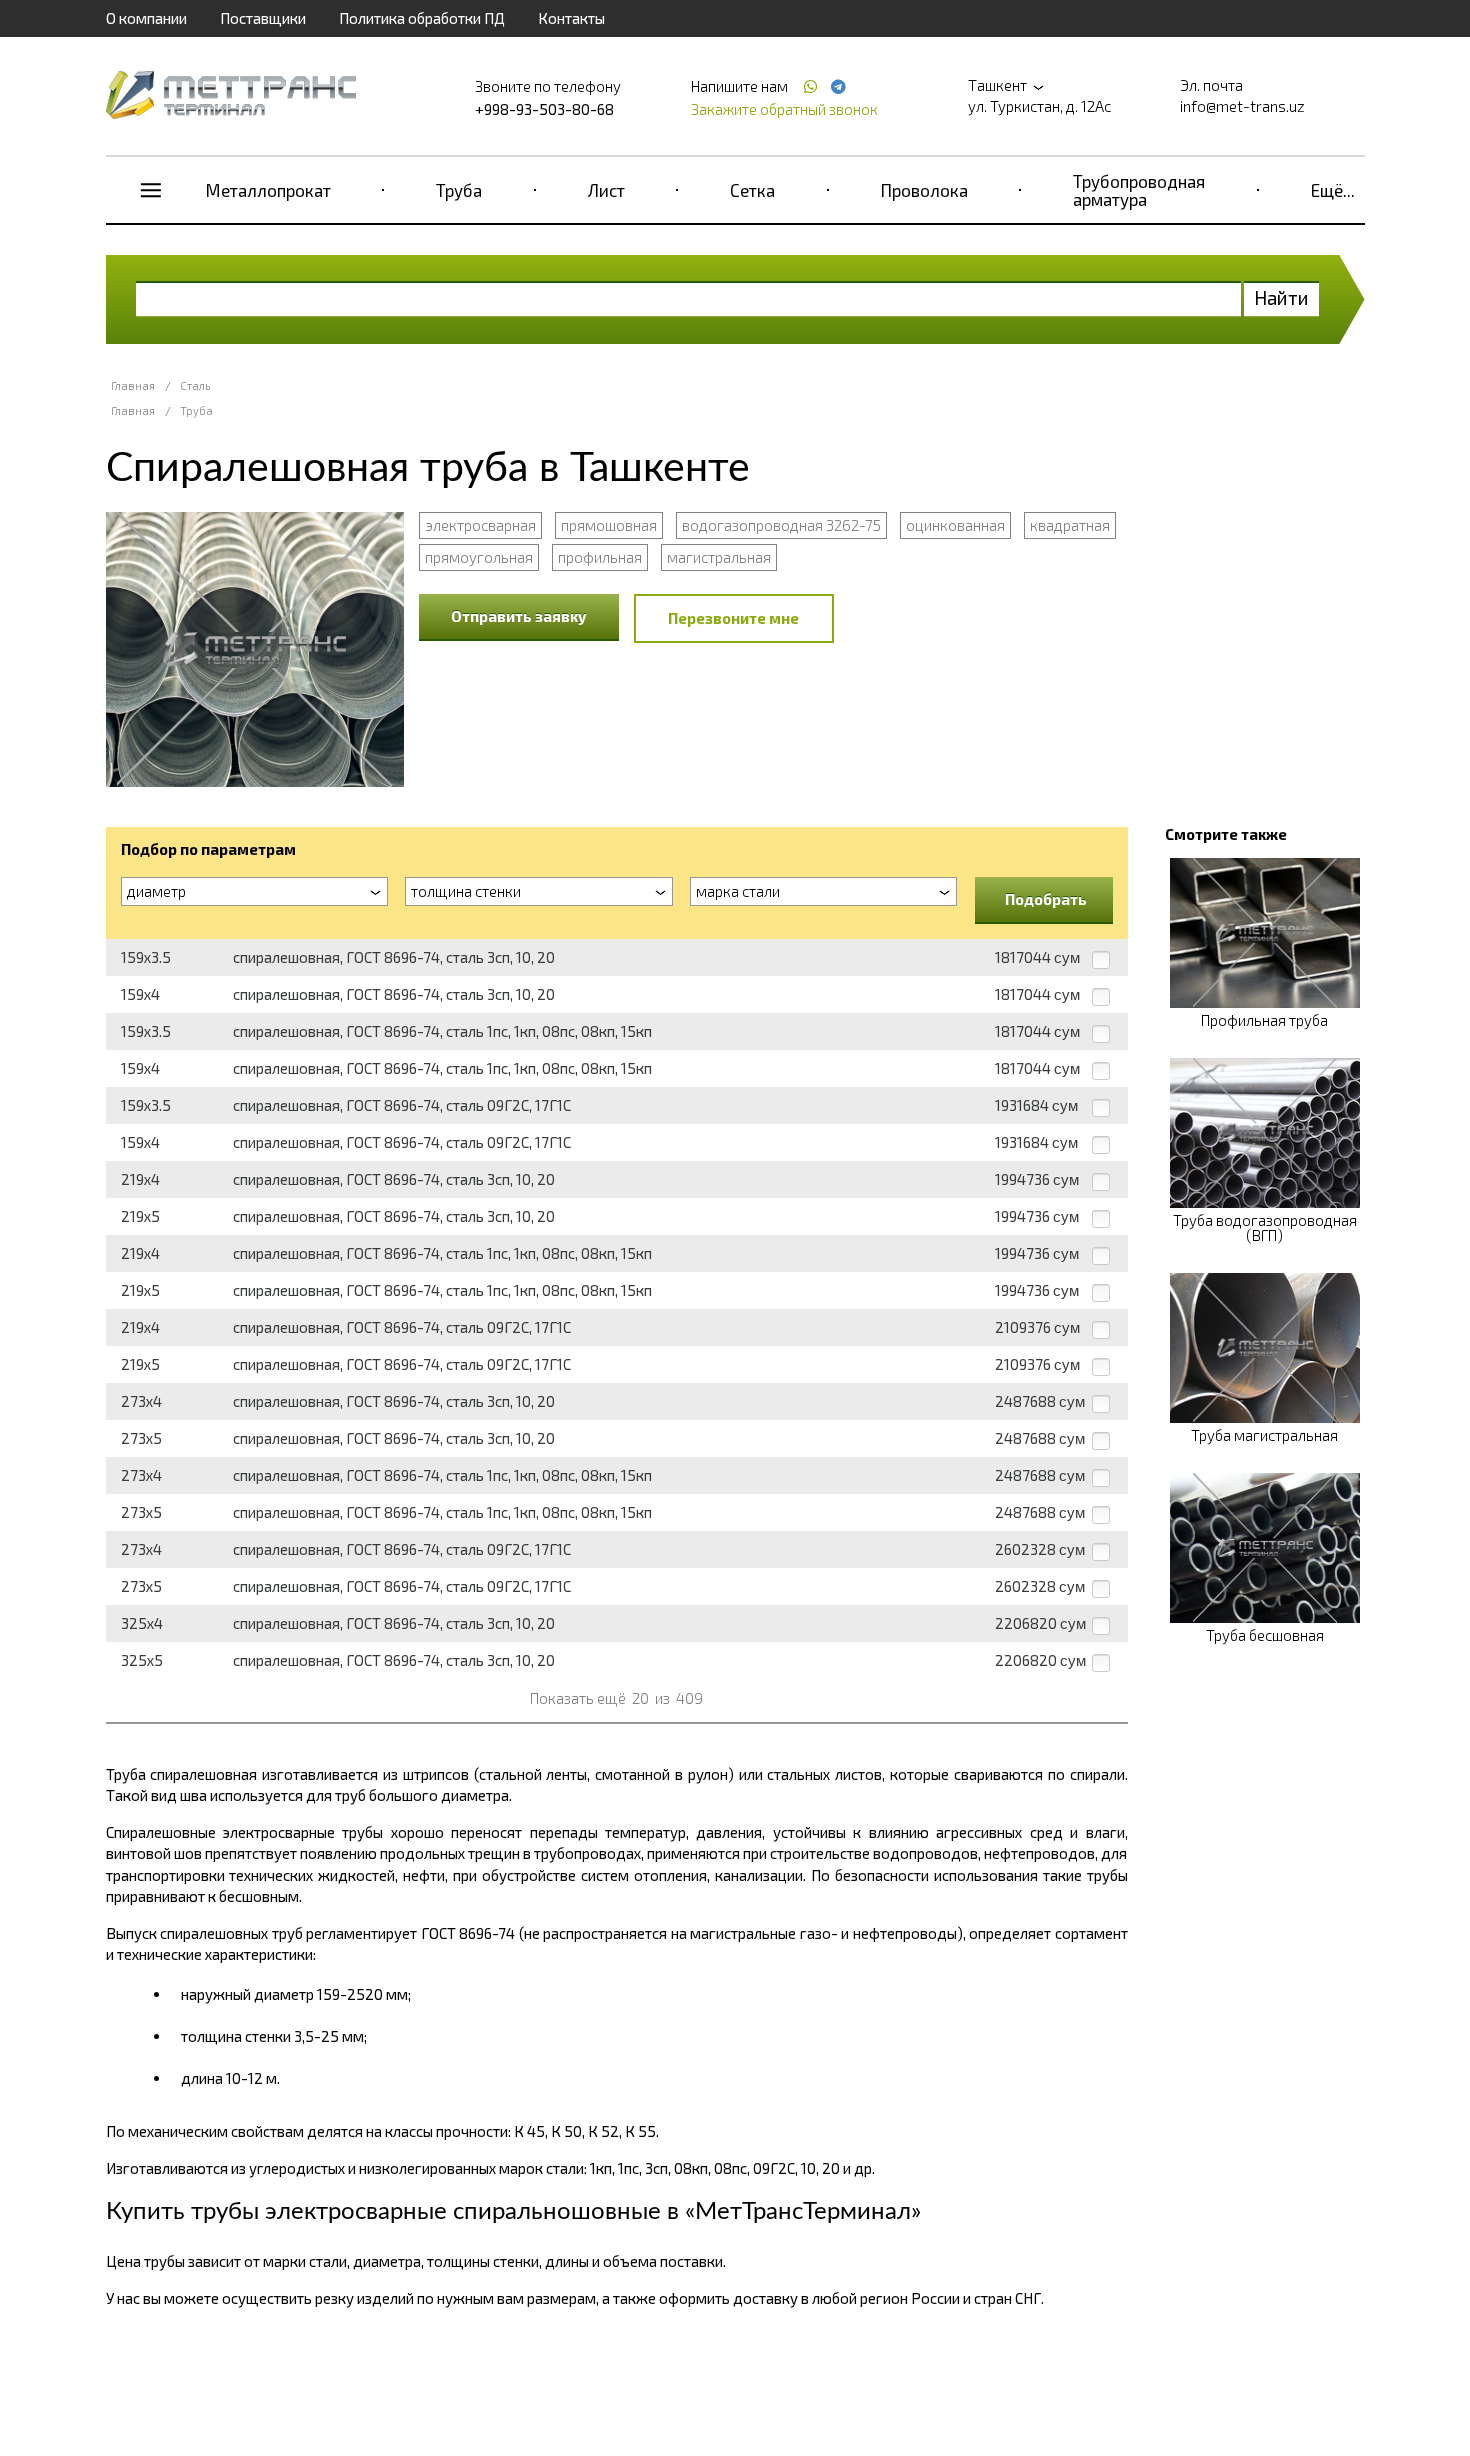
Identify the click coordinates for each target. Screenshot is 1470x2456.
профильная (600, 557)
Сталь (195, 385)
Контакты (571, 18)
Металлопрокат (268, 190)
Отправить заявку (519, 616)
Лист (606, 190)
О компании (146, 18)
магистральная (719, 557)
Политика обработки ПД (422, 18)
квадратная (1070, 525)
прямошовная (609, 525)
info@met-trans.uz (1242, 106)
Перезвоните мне (733, 618)
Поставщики (263, 18)
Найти (1281, 297)
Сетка (752, 190)
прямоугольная (479, 557)
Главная (133, 385)
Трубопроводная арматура (1139, 190)
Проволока (924, 190)
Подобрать (1046, 899)
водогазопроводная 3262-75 (781, 525)
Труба (459, 190)
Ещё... (1333, 190)
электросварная (480, 525)
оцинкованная (955, 525)
